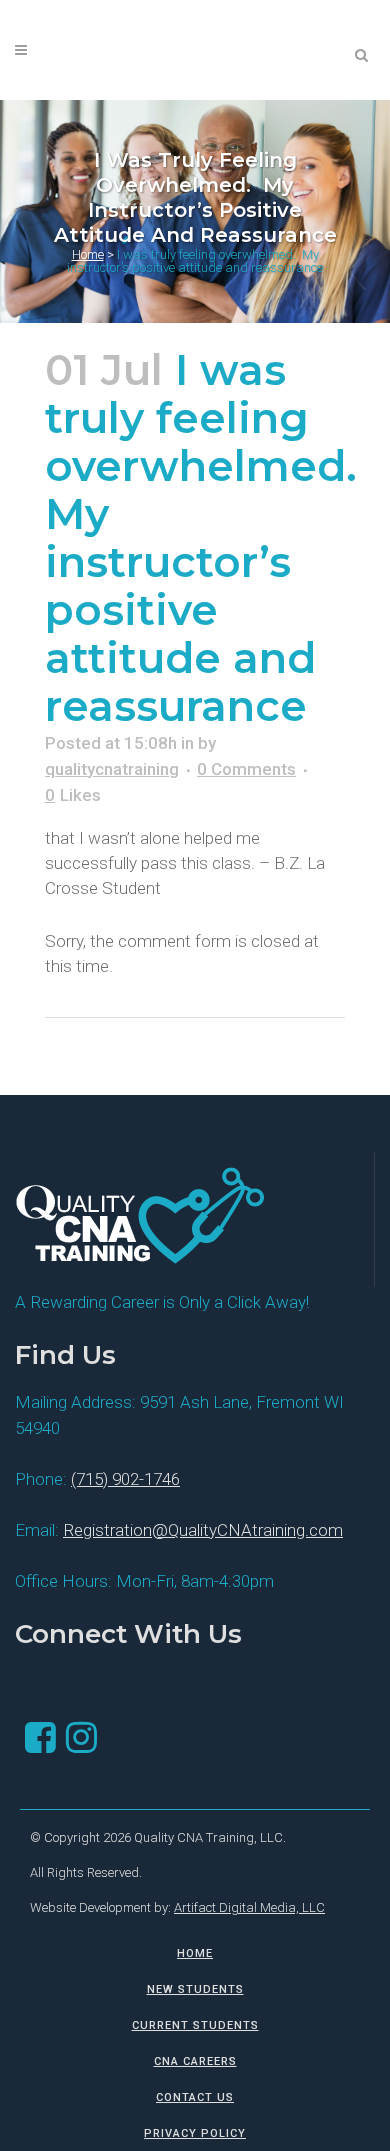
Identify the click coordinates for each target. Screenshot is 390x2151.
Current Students (195, 2025)
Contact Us (195, 2097)
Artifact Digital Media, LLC (249, 1907)
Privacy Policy (195, 2133)
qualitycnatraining (112, 769)
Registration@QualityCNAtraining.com (203, 1530)
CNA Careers (195, 2061)
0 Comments (246, 769)
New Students (195, 1989)
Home (88, 254)
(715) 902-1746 (125, 1479)
